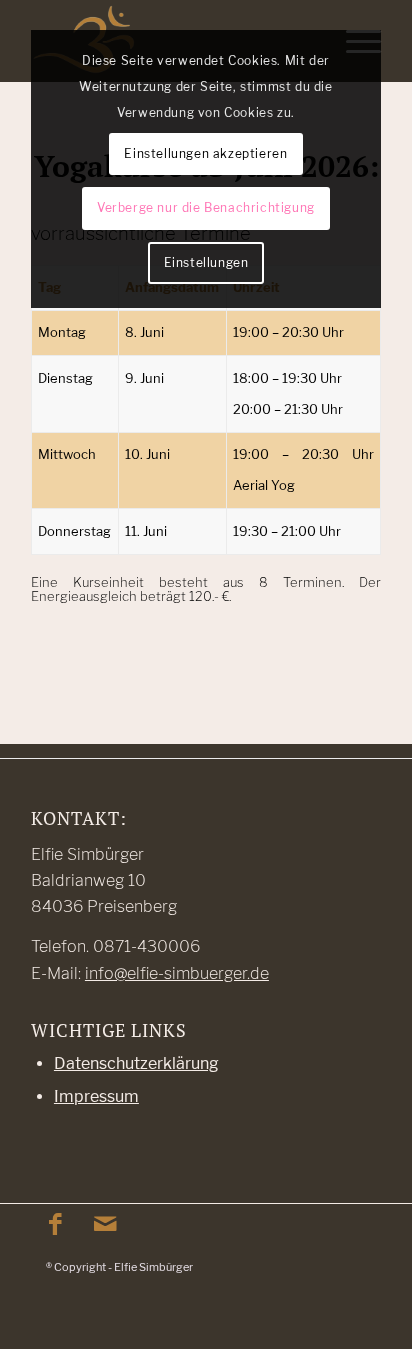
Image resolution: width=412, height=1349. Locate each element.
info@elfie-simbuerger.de (177, 973)
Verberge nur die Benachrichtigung (206, 207)
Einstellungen (206, 262)
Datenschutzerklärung (136, 1063)
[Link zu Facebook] (56, 1224)
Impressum (96, 1096)
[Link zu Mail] (106, 1224)
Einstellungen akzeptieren (205, 153)
